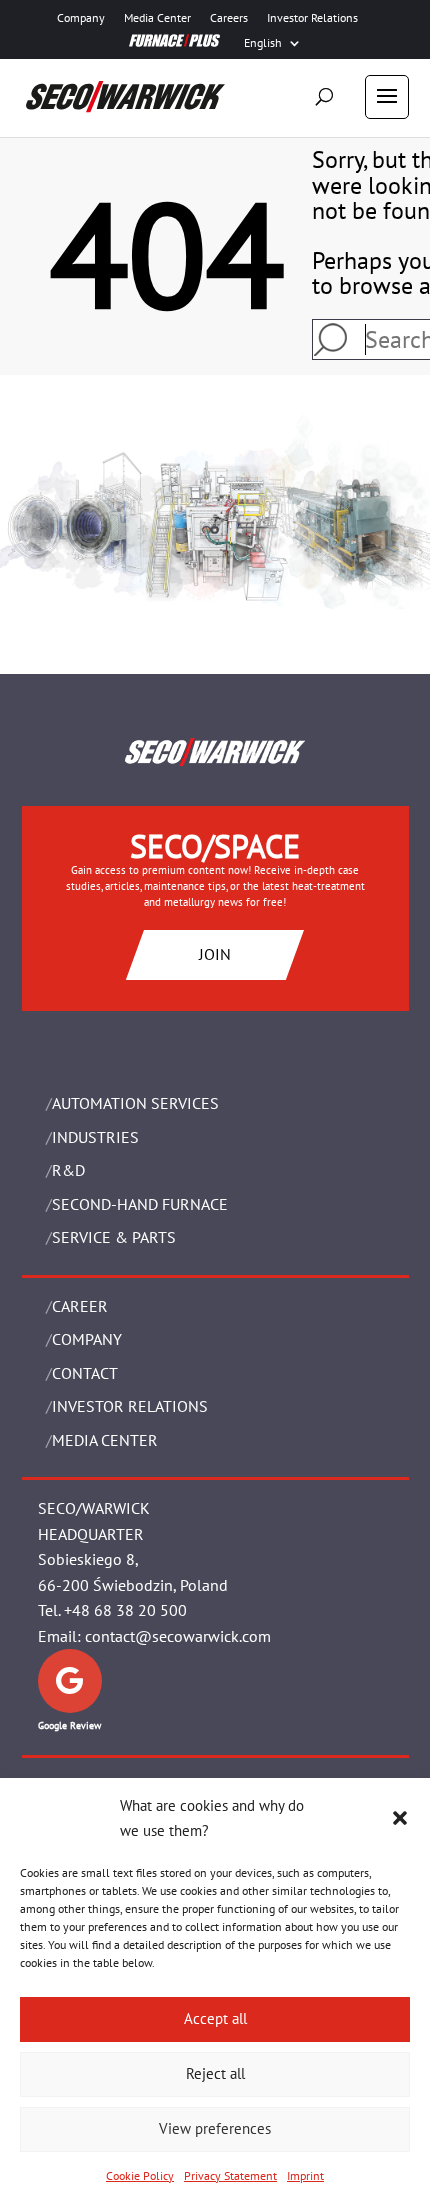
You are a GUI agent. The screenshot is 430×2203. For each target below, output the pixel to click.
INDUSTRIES (95, 1137)
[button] (400, 1818)
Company (81, 18)
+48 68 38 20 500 (125, 1610)
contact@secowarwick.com (178, 1636)
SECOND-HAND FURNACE (140, 1204)
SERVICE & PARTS (114, 1237)
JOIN (215, 954)
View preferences (215, 2128)
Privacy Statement (230, 2175)
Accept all (215, 2018)
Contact (85, 1373)
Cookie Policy (140, 2175)
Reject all (215, 2073)
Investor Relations (312, 18)
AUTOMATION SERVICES (135, 1103)
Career (80, 1306)
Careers (229, 18)
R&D (68, 1170)
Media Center (157, 18)
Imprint (305, 2175)
